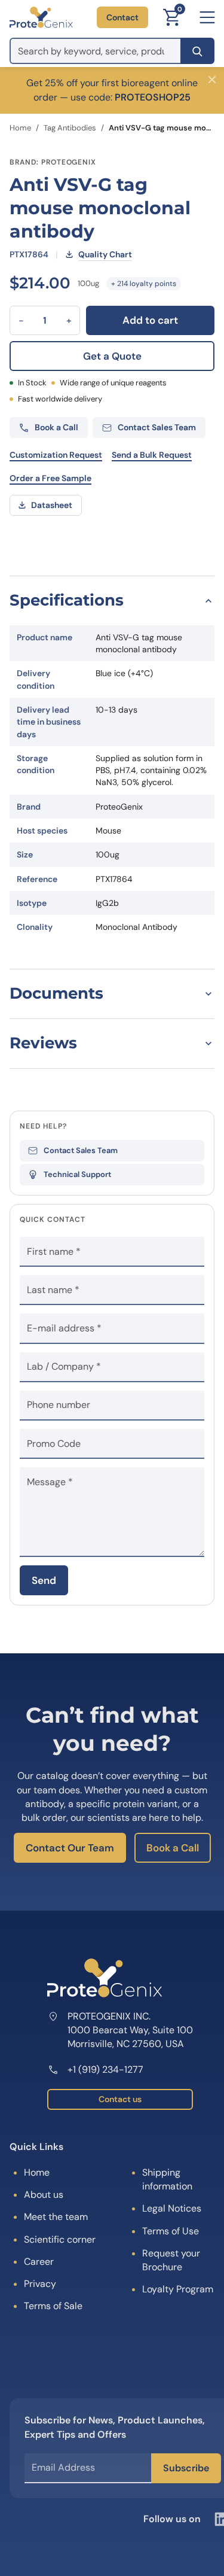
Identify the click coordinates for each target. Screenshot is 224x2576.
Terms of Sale (53, 2306)
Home (20, 128)
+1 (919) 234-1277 (105, 2069)
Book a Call (173, 1848)
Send (44, 1580)
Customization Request (56, 455)
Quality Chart (105, 254)
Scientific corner (60, 2239)
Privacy (40, 2284)
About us (44, 2195)
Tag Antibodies (70, 128)
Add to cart (150, 320)
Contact (122, 17)
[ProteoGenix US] (41, 17)
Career (39, 2262)
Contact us (120, 2099)
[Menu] (207, 17)
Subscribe (186, 2468)
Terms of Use (171, 2231)
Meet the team (56, 2217)
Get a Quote (112, 356)
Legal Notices (172, 2208)
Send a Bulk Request (152, 455)
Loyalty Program (178, 2289)
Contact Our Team (70, 1848)
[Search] (197, 51)
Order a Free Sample (50, 478)
